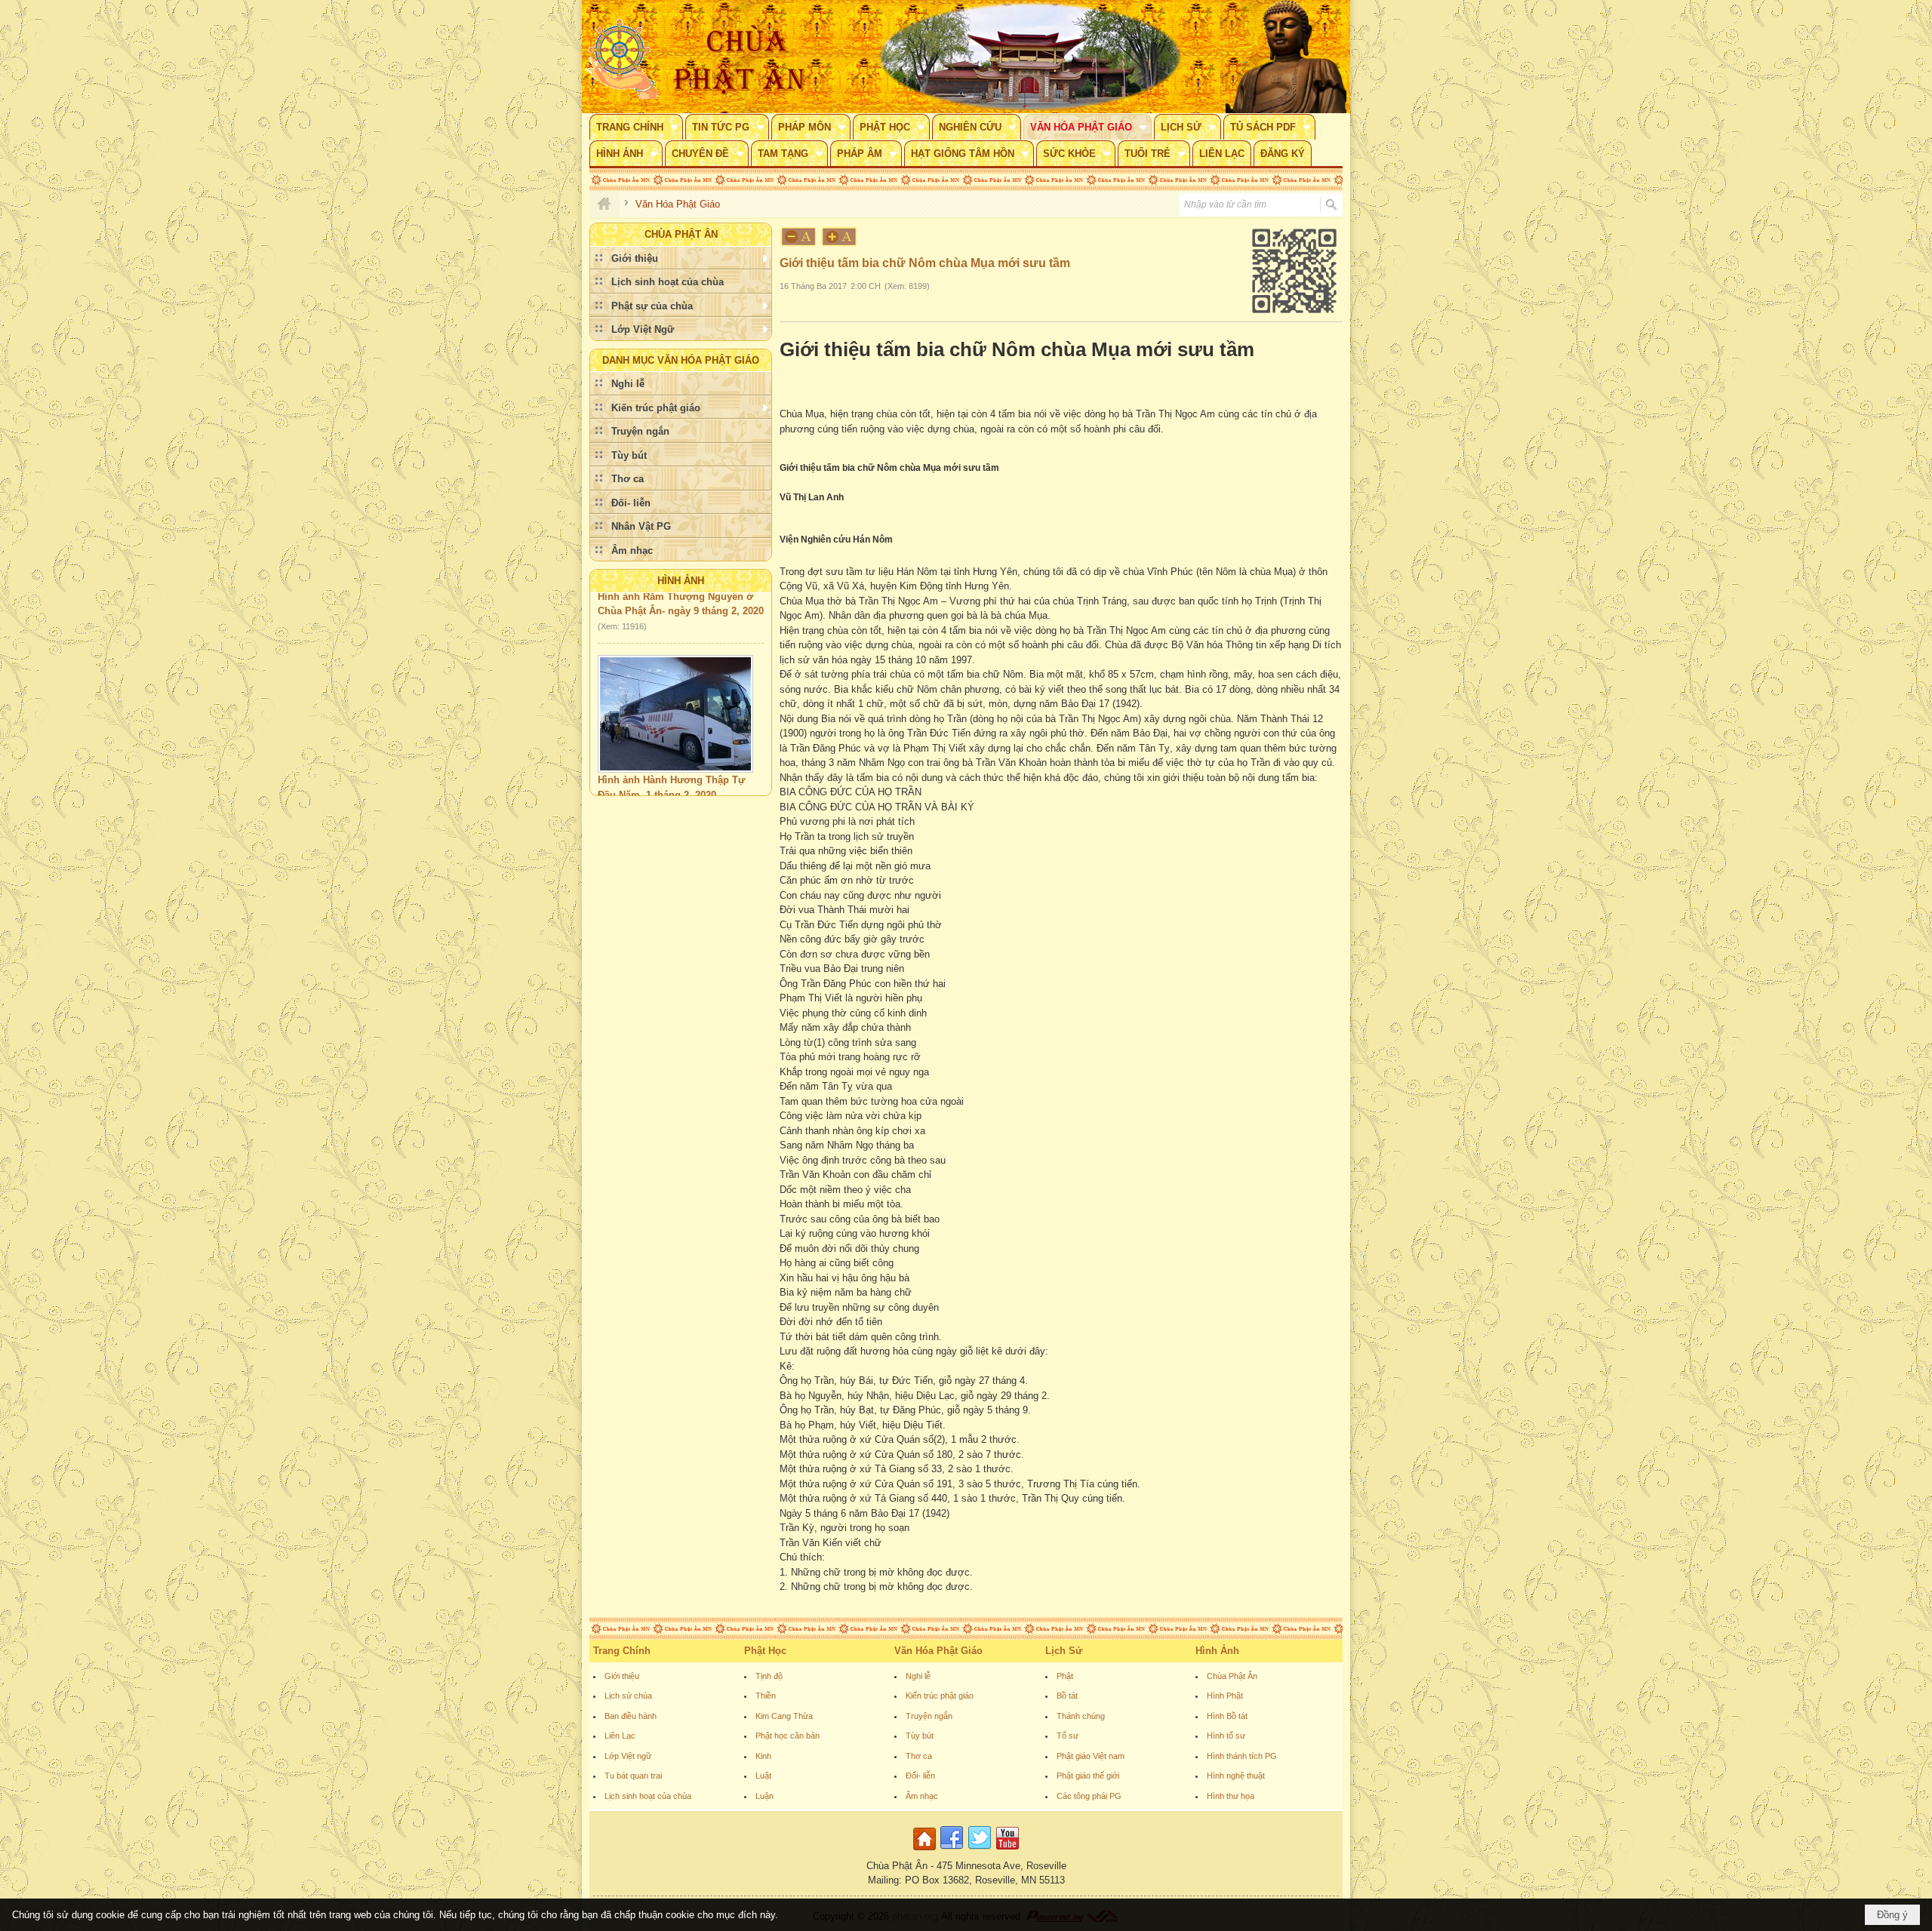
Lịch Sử (1064, 1651)
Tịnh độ (769, 1676)
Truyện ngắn (929, 1716)
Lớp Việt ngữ (628, 1756)
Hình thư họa (1231, 1796)
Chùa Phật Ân (1232, 1676)
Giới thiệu (622, 1676)
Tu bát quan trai (633, 1776)
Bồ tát (1067, 1696)
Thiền (766, 1696)
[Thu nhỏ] (798, 237)
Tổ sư (1068, 1736)
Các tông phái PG (1089, 1796)
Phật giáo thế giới (1088, 1776)
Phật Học (765, 1651)
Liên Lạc (620, 1736)
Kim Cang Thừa (784, 1716)
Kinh (763, 1756)
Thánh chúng (1081, 1716)
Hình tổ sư (1226, 1736)
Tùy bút (920, 1736)
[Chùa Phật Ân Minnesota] (1030, 57)
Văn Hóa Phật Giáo (938, 1651)
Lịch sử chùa (628, 1696)
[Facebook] (952, 1851)
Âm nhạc (922, 1796)
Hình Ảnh (681, 581)
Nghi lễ (918, 1676)
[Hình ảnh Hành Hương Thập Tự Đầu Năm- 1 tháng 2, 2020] (675, 680)
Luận (764, 1796)
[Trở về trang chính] (926, 1851)
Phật (1065, 1676)
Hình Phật (1225, 1696)
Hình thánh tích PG (1242, 1756)
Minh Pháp (684, 777)
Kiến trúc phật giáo (940, 1696)
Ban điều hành (631, 1716)
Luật (763, 1776)
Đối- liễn (920, 1776)
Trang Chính (622, 1651)
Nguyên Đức (625, 777)
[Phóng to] (840, 237)
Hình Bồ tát (1227, 1716)
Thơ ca (919, 1756)
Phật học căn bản (788, 1736)
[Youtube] (1008, 1851)
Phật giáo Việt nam (1091, 1756)
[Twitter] (980, 1851)
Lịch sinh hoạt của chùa (648, 1796)
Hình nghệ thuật (1236, 1776)
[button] (636, 127)
